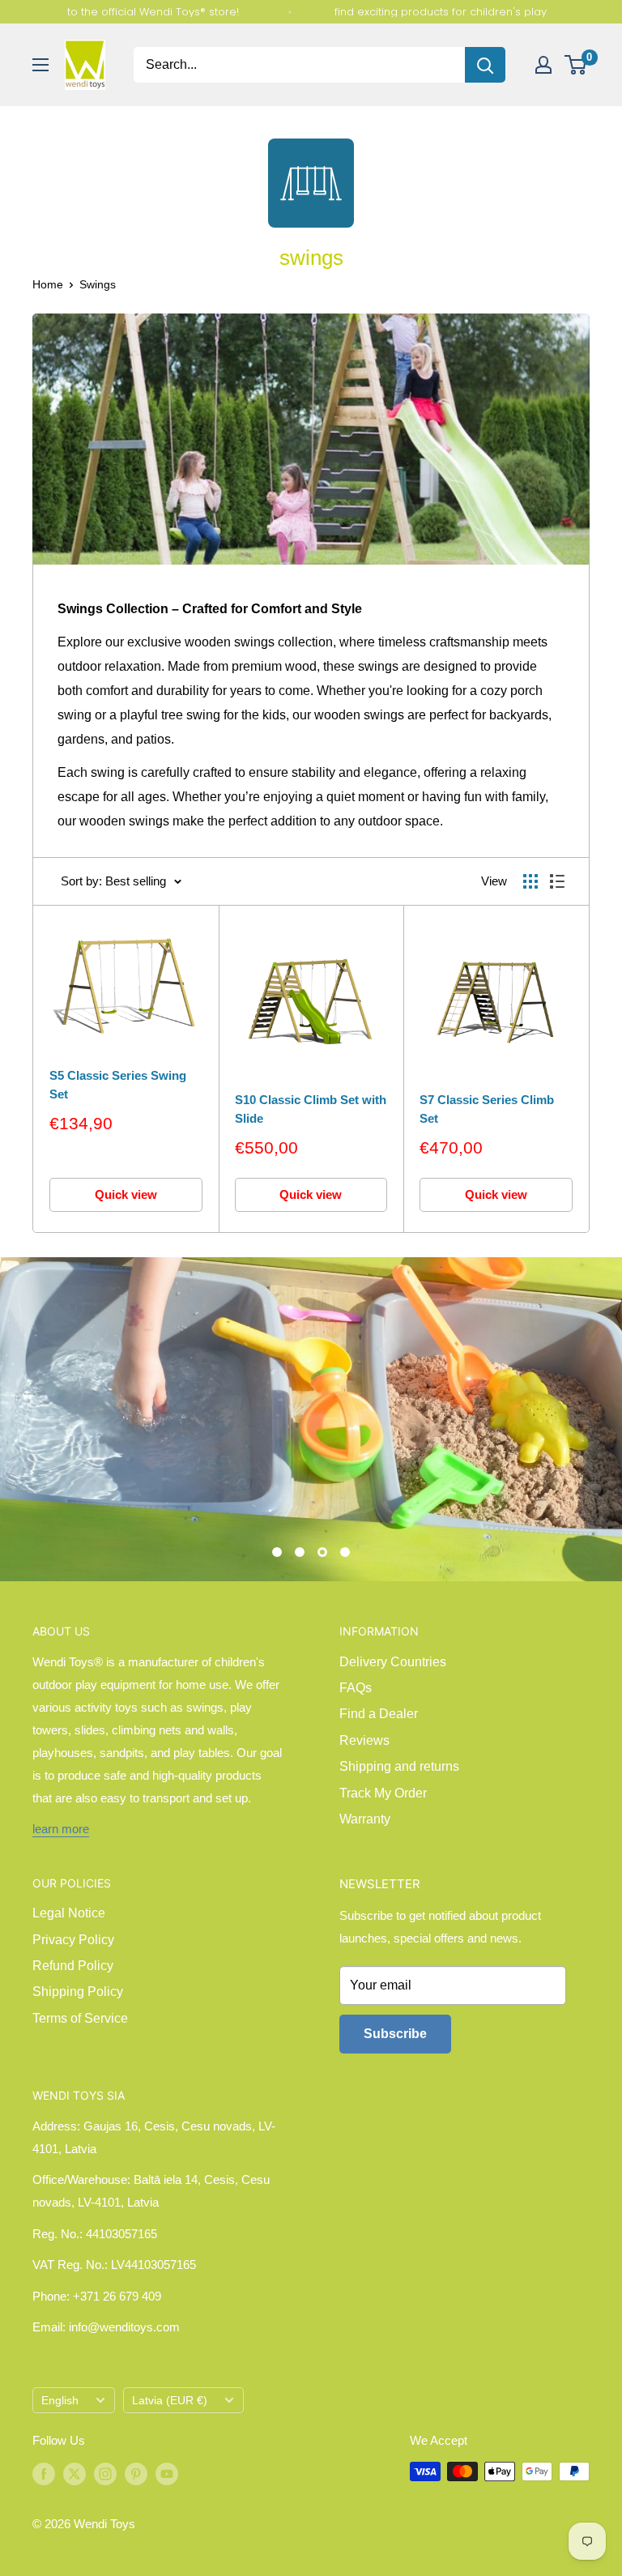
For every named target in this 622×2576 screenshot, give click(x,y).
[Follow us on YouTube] (167, 2473)
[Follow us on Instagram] (105, 2473)
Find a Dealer (379, 1714)
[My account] (543, 65)
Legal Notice (69, 1913)
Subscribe (395, 2034)
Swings (98, 284)
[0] (576, 65)
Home (48, 284)
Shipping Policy (78, 1992)
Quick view (126, 1194)
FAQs (356, 1688)
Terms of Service (80, 2018)
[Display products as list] (557, 881)
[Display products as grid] (530, 881)
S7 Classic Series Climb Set (487, 1109)
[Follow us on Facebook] (44, 2473)
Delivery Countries (393, 1662)
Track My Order (383, 1793)
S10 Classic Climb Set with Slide (311, 1109)
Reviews (364, 1740)
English (60, 2401)
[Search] (485, 65)
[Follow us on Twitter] (75, 2473)
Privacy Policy (73, 1940)
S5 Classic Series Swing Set (118, 1085)
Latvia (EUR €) (170, 2401)
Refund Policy (73, 1966)
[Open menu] (40, 65)
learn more (61, 1829)
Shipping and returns (399, 1766)
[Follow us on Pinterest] (136, 2473)
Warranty (365, 1819)
